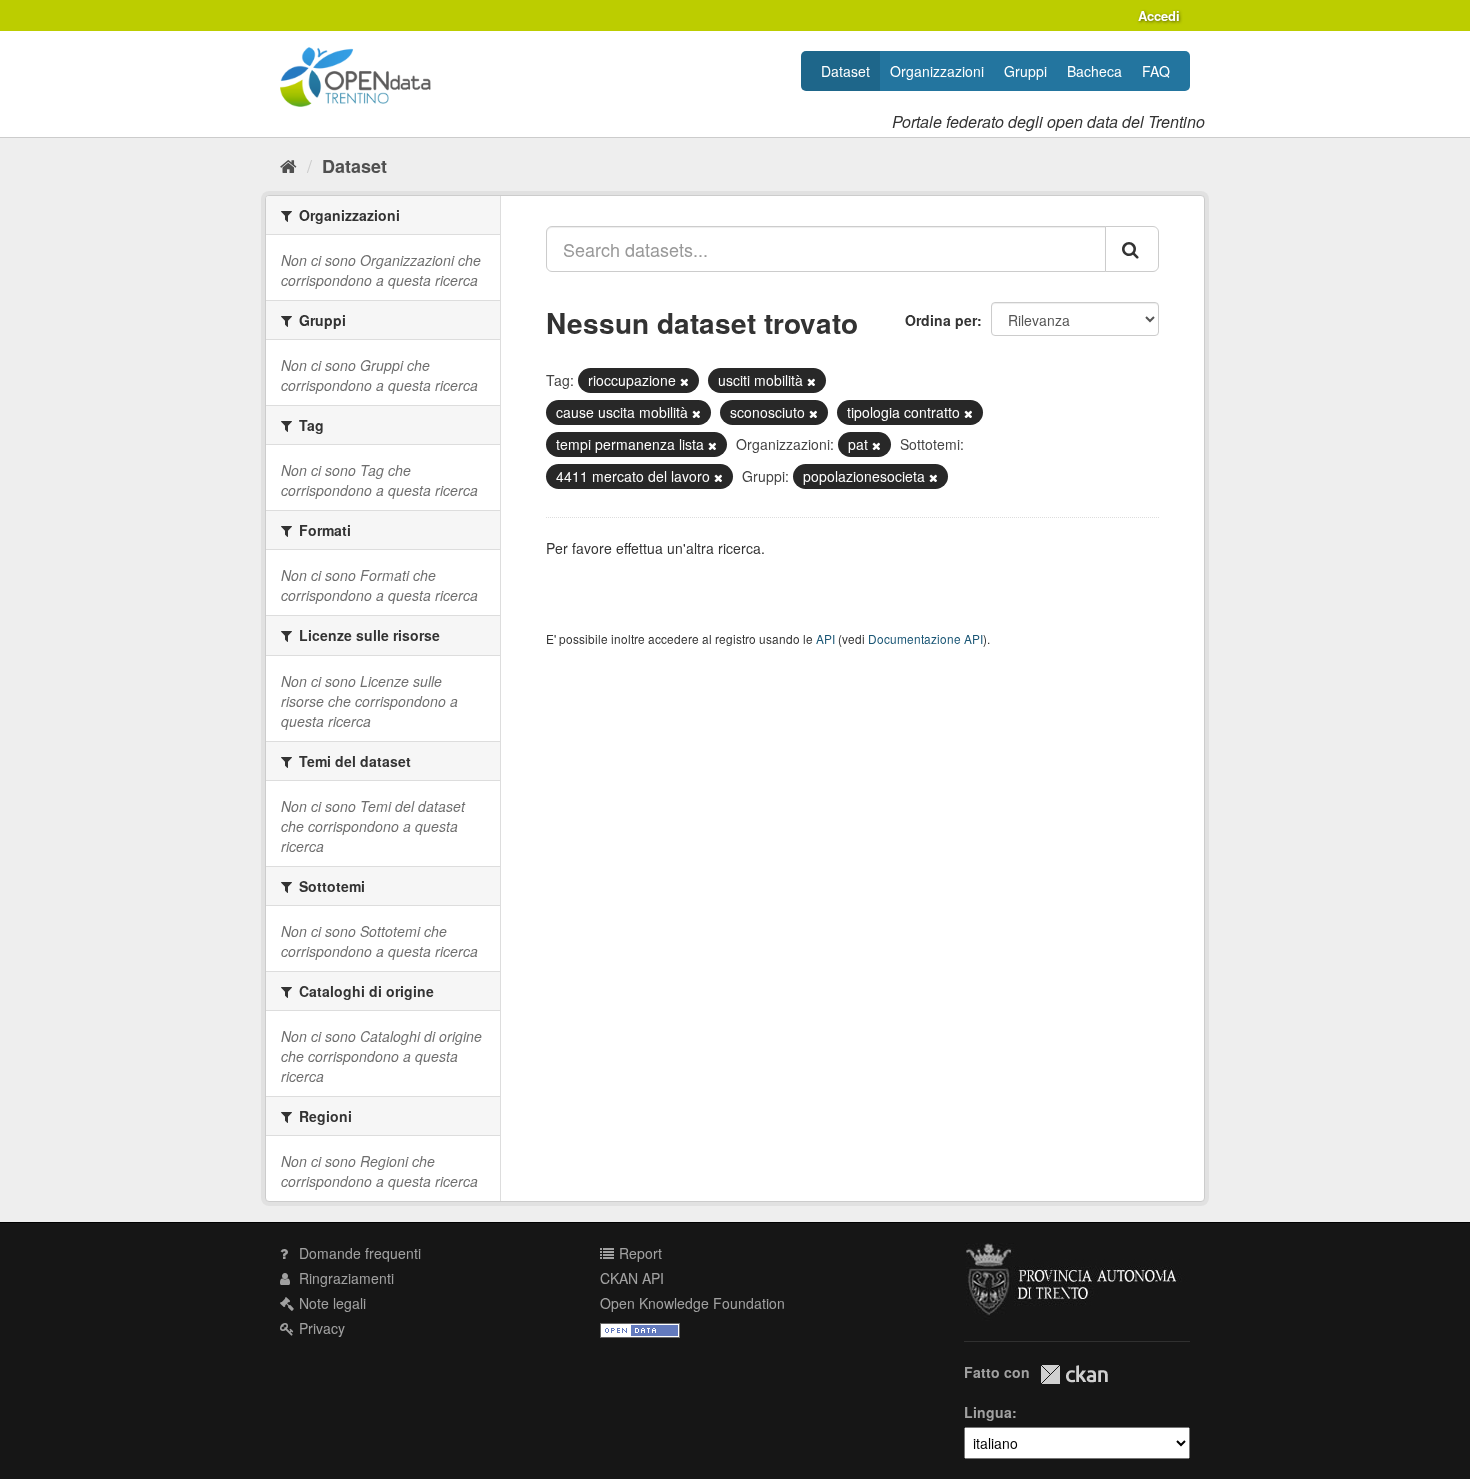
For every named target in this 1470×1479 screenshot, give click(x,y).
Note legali (330, 1303)
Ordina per (941, 320)
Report (638, 1253)
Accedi (1159, 15)
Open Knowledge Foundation (692, 1303)
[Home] (288, 165)
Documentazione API (925, 638)
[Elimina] (684, 381)
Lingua (988, 1412)
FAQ (1156, 71)
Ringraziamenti (344, 1278)
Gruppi (1025, 71)
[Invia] (1132, 249)
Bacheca (1094, 71)
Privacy (320, 1328)
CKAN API (632, 1278)
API (825, 638)
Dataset (845, 71)
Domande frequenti (358, 1253)
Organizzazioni (937, 71)
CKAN (1074, 1374)
